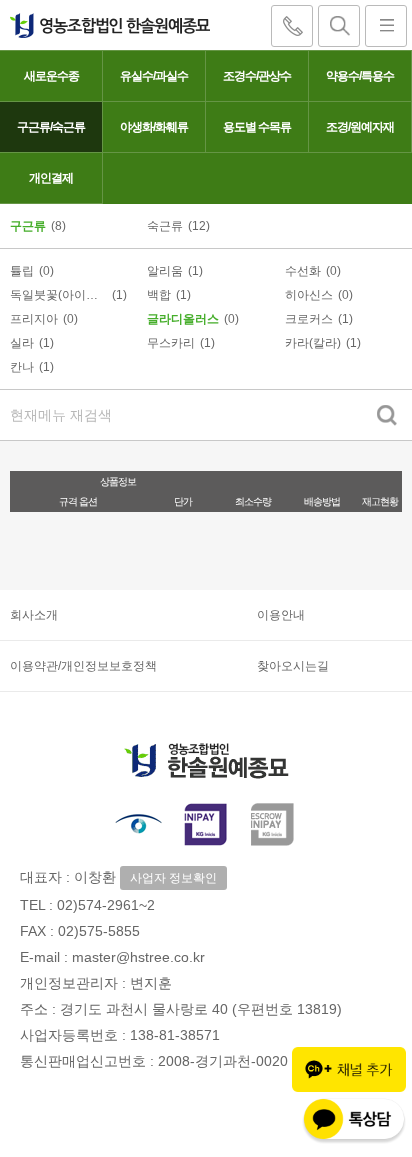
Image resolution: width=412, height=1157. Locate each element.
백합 (159, 295)
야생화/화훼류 (154, 127)
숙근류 (165, 226)
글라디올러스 (183, 319)
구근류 (28, 226)
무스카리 (171, 343)
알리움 (165, 271)
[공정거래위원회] (138, 823)
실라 (22, 343)
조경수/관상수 (257, 76)
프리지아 (34, 319)
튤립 (22, 271)
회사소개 (34, 615)
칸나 (22, 367)
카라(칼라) (313, 343)
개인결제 (51, 178)
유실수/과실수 (154, 76)
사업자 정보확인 (173, 878)
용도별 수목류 (257, 127)
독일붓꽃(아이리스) (58, 295)
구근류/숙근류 (51, 127)
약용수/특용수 (360, 76)
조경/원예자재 (360, 127)
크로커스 (309, 319)
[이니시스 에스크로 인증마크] (274, 823)
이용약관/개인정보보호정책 (83, 666)
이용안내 (281, 615)
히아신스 (309, 295)
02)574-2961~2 (106, 905)
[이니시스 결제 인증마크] (206, 823)
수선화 (303, 271)
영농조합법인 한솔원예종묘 (105, 25)
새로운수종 (51, 76)
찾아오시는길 (293, 666)
